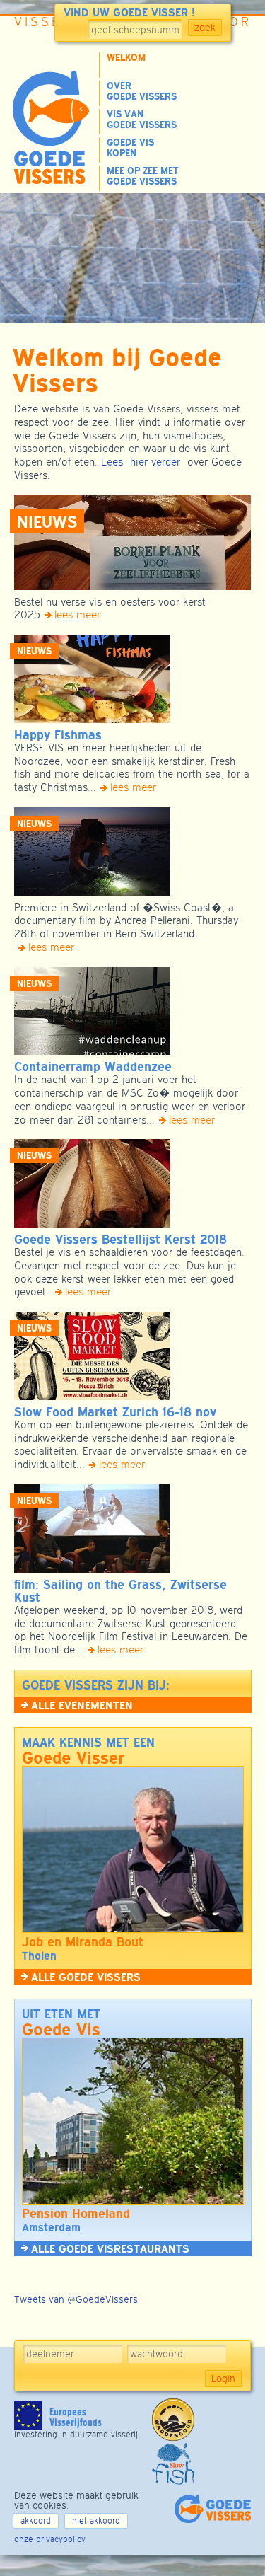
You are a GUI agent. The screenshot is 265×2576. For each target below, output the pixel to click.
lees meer (77, 614)
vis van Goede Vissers (142, 120)
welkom (126, 58)
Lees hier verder (141, 462)
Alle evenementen (82, 1705)
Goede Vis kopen (130, 148)
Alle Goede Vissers (86, 1977)
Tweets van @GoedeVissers (76, 2299)
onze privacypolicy (50, 2539)
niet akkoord (96, 2521)
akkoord (36, 2521)
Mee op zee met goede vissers (143, 176)
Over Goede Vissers (142, 91)
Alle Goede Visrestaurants (110, 2248)
